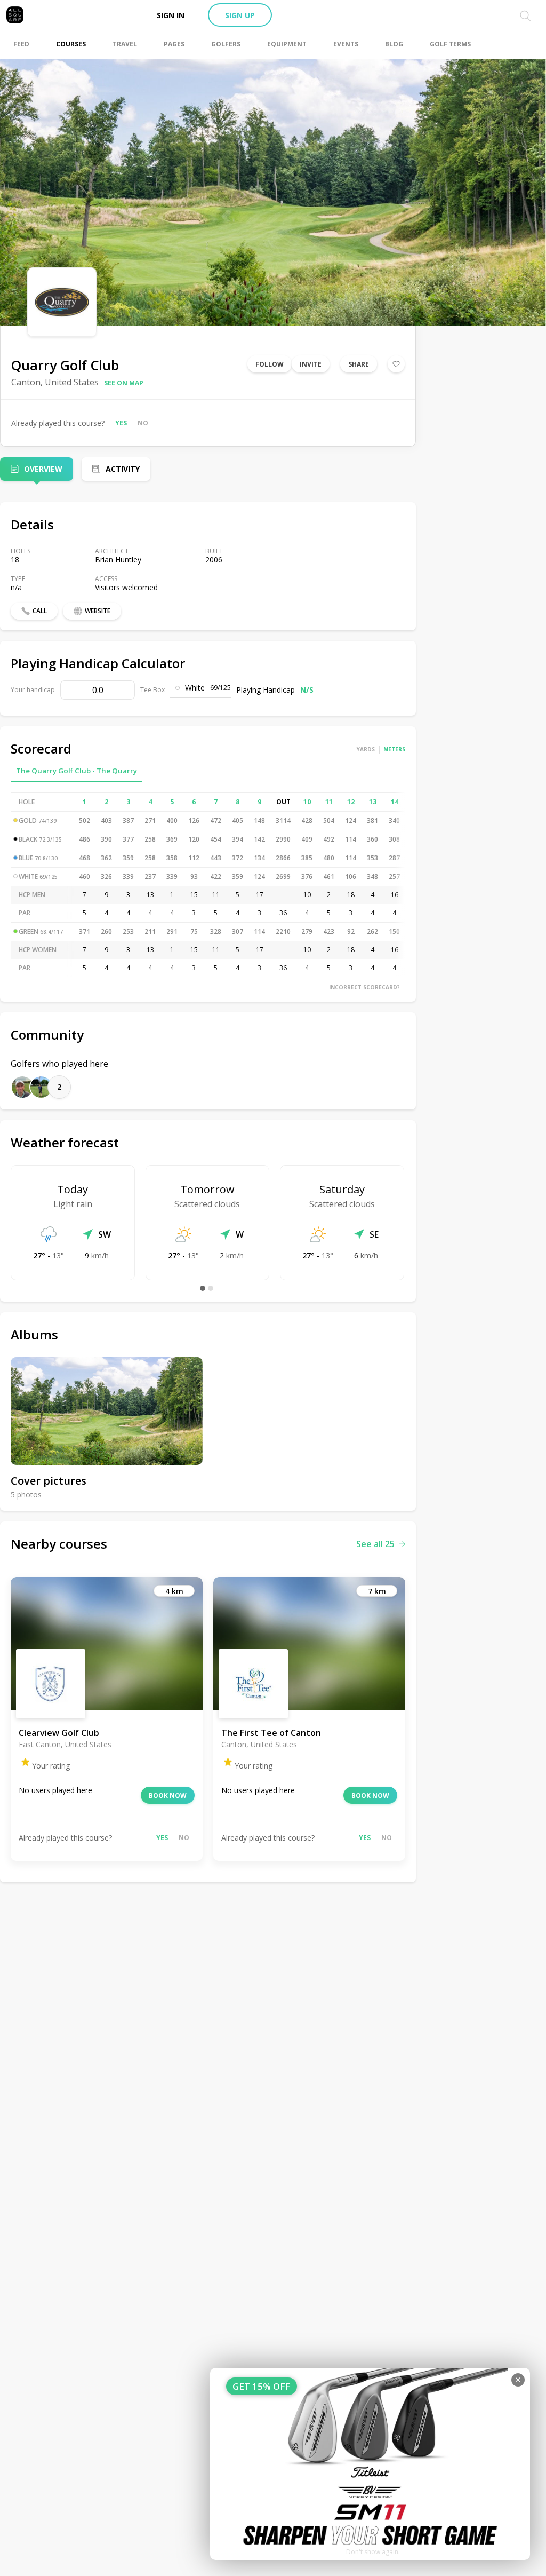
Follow (270, 364)
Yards (366, 749)
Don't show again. (373, 2552)
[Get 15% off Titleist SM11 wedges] (370, 2464)
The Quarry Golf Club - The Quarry (77, 771)
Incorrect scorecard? (364, 987)
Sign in (171, 15)
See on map (124, 383)
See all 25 (375, 1544)
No (143, 423)
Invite (311, 364)
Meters (394, 749)
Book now (168, 1796)
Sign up (240, 15)
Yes (121, 423)
